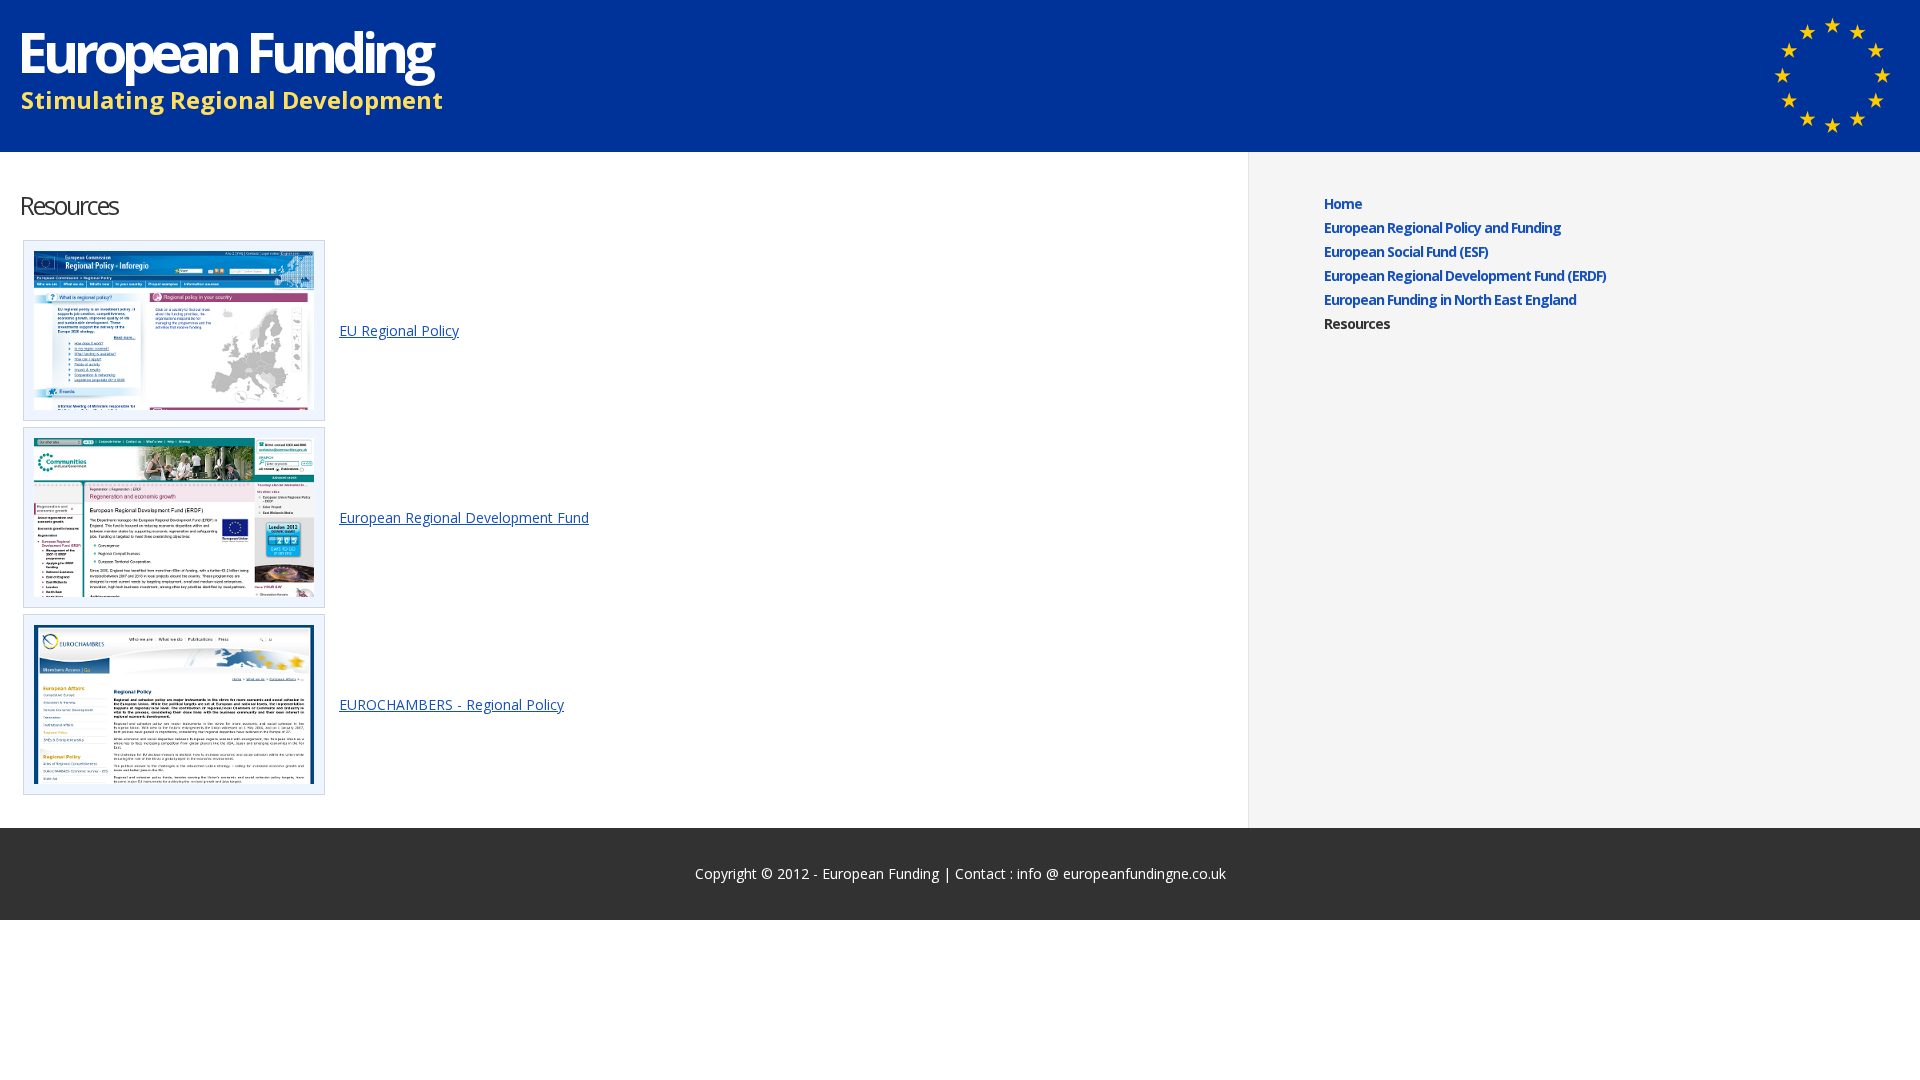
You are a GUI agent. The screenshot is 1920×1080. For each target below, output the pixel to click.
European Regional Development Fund (464, 517)
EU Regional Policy (399, 330)
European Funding (880, 873)
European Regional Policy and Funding (1442, 227)
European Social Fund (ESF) (1406, 251)
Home (1343, 203)
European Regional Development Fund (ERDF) (1465, 275)
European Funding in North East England (1450, 299)
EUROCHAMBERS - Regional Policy (451, 704)
